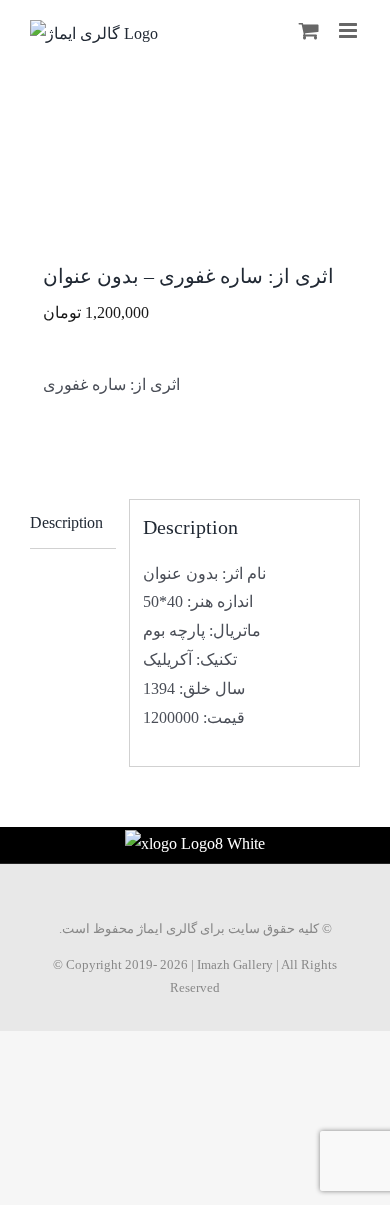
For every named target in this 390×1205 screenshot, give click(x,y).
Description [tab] (66, 522)
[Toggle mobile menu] (349, 30)
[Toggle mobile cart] (309, 30)
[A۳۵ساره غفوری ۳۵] (195, 198)
